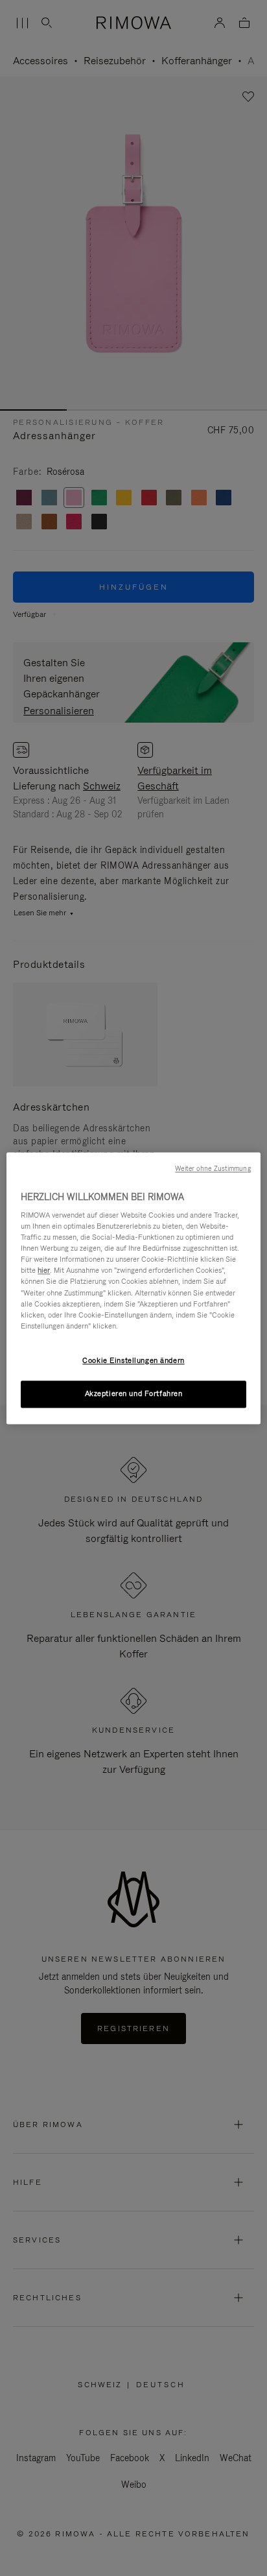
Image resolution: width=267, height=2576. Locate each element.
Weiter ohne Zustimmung (213, 1168)
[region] (133, 1288)
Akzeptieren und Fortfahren (134, 1393)
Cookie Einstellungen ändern (133, 1360)
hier (44, 1271)
